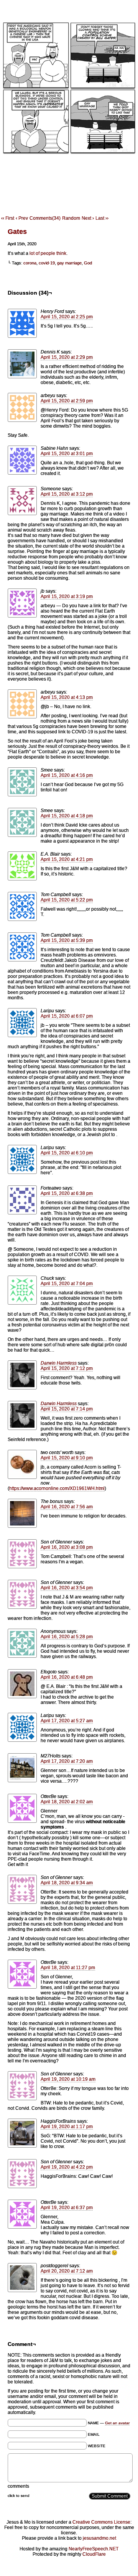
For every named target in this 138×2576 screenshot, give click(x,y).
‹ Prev (22, 218)
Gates (17, 232)
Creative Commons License (101, 2522)
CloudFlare (94, 2554)
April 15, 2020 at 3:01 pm (67, 454)
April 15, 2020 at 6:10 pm (67, 1153)
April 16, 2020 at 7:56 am (67, 1507)
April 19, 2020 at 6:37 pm (67, 2208)
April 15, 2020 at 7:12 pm (67, 1368)
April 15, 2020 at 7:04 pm (67, 1284)
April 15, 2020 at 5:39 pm (67, 940)
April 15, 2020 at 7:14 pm (67, 1409)
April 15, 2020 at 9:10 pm (67, 1458)
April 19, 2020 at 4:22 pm (67, 2167)
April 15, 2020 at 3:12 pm (67, 494)
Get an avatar (117, 2423)
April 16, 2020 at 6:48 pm (67, 1677)
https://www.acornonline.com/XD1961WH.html (57, 1488)
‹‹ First (8, 218)
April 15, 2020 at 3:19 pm (67, 597)
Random (71, 218)
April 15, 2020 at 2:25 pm (67, 317)
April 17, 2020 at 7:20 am (67, 1761)
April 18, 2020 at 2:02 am (67, 1802)
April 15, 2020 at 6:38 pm (67, 1193)
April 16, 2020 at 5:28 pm (67, 1637)
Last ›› (102, 218)
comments (18, 2486)
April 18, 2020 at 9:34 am (67, 1883)
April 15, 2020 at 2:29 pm (67, 357)
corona (30, 263)
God (88, 263)
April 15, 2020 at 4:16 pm (67, 775)
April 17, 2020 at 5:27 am (67, 1721)
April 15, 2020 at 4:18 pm (67, 816)
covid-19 (47, 263)
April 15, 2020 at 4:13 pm (67, 697)
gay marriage (69, 263)
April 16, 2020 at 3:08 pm (67, 1547)
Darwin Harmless (59, 1363)
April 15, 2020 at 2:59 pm (67, 401)
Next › (88, 218)
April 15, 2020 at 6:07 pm (67, 1016)
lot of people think (48, 253)
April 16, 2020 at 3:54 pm (67, 1588)
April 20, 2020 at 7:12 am (67, 2271)
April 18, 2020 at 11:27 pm (68, 1968)
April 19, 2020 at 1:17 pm (67, 2127)
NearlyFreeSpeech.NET (94, 2549)
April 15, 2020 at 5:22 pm (67, 900)
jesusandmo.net (99, 2538)
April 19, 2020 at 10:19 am (68, 2079)
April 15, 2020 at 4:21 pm (67, 859)
